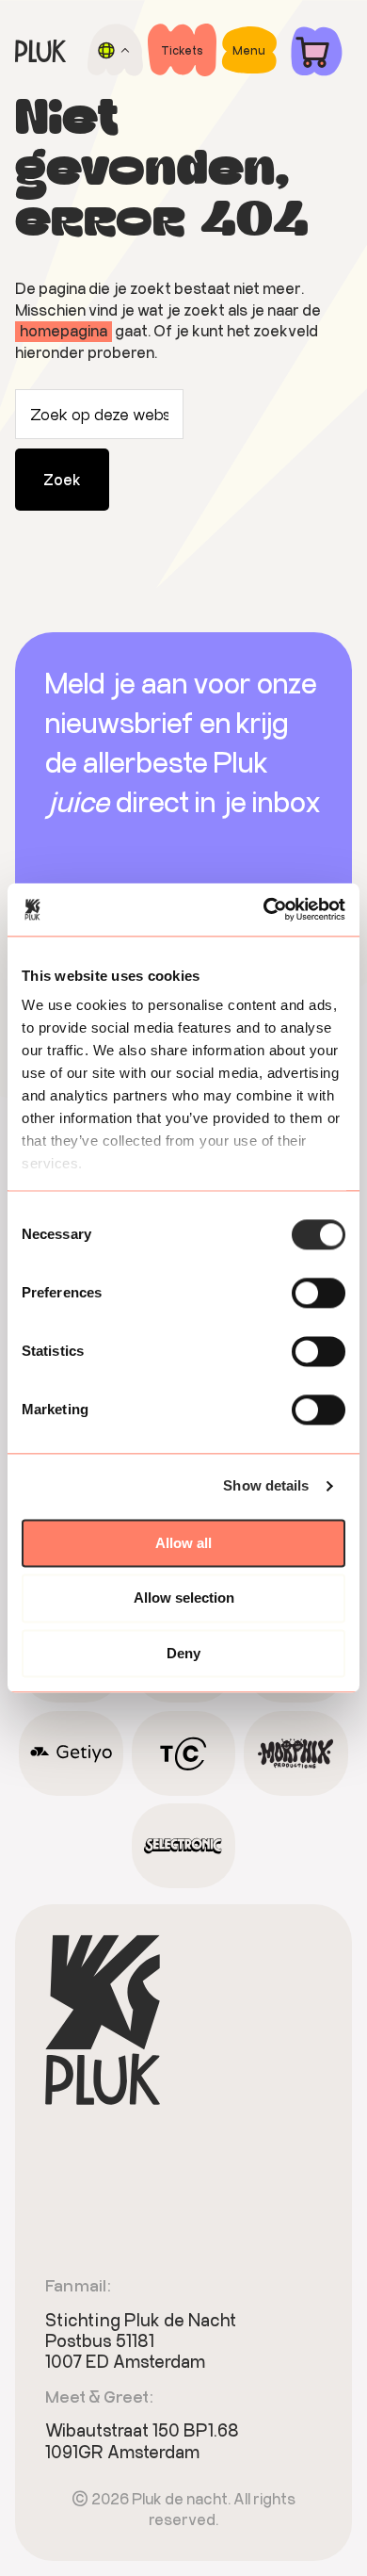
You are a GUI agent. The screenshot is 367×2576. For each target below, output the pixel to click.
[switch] (319, 1293)
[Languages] (115, 50)
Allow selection (184, 1598)
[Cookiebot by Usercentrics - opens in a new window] (264, 909)
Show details (266, 1485)
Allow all (183, 1543)
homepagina (64, 330)
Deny (183, 1653)
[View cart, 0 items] (317, 50)
